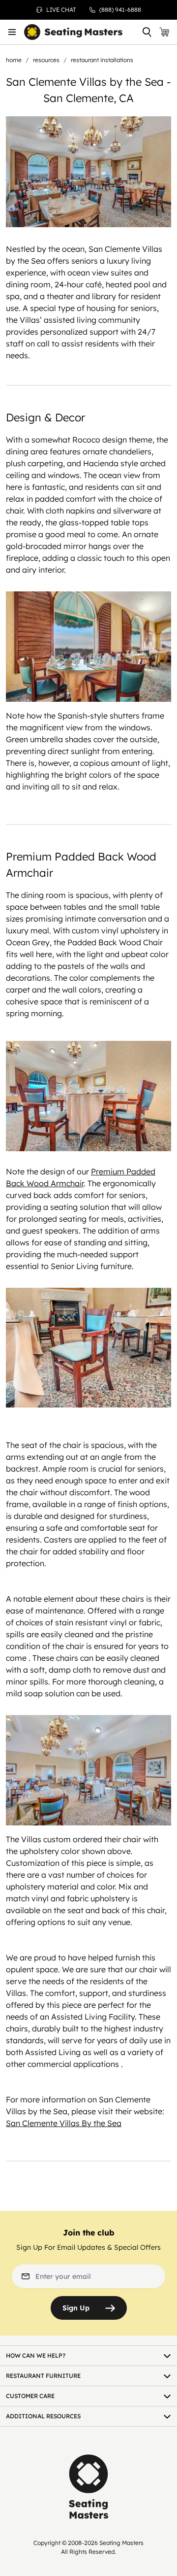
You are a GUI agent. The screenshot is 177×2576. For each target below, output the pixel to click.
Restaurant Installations (102, 60)
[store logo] (73, 32)
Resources (46, 60)
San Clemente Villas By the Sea (64, 2123)
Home (14, 60)
